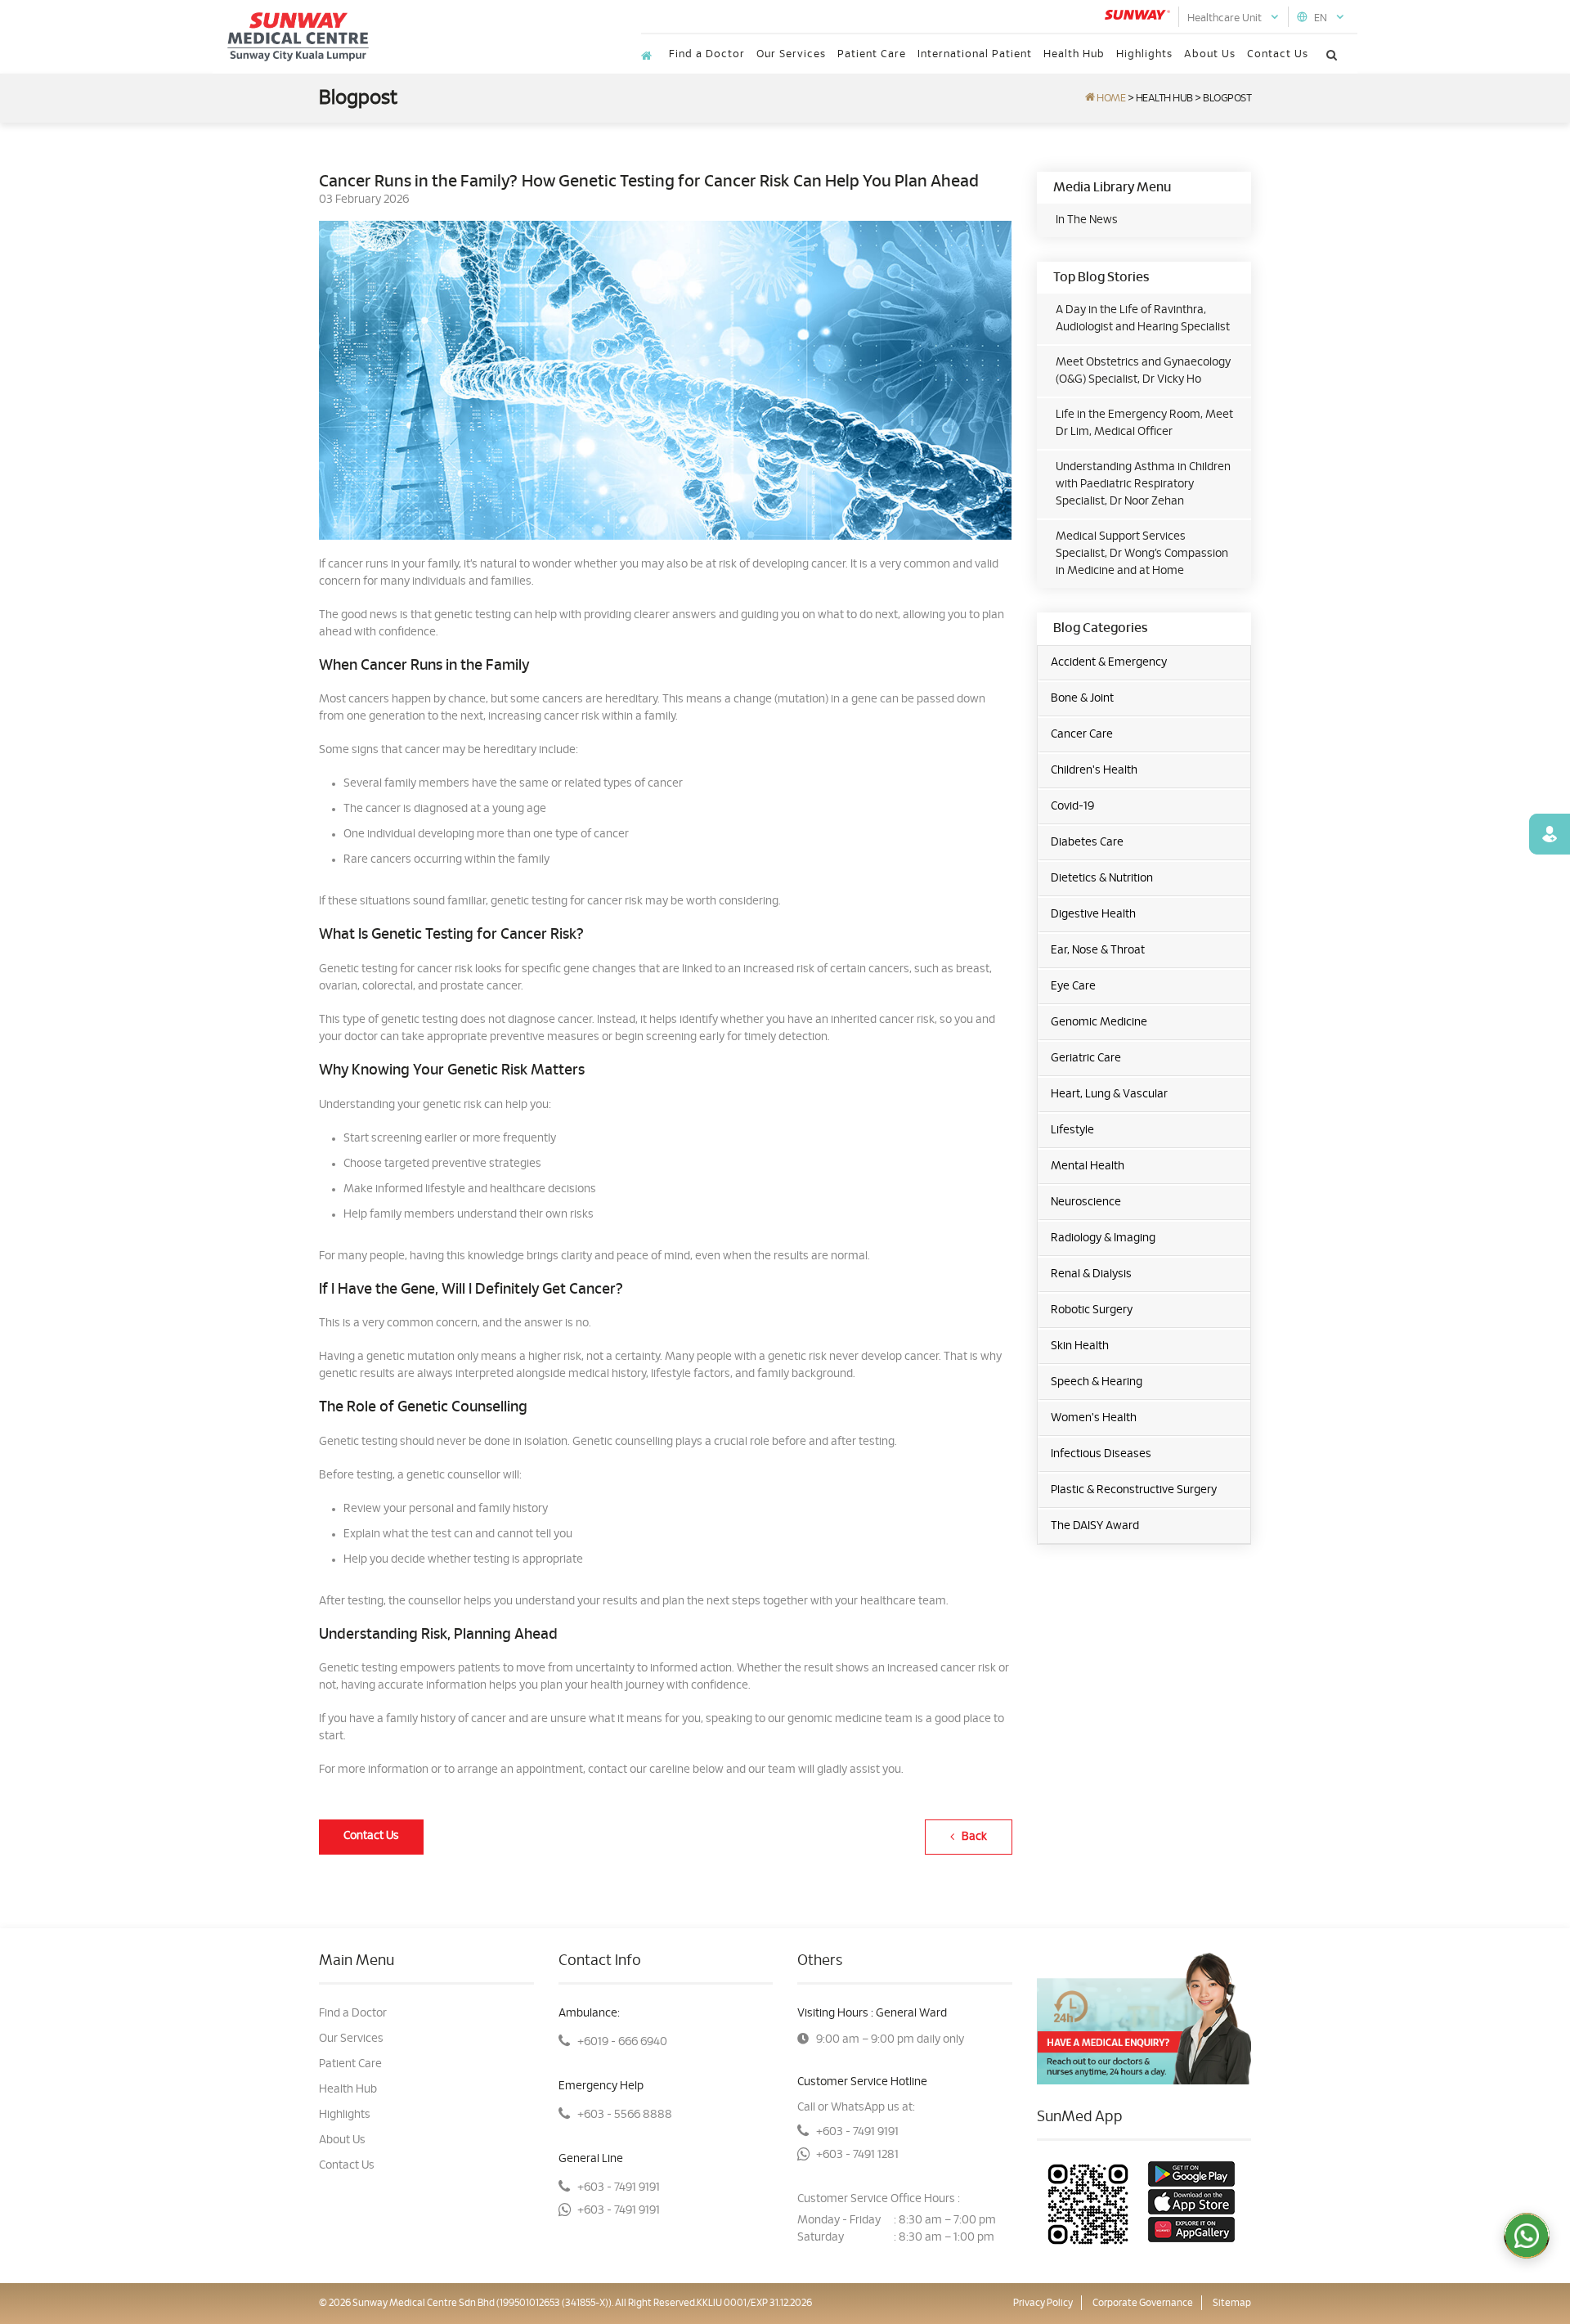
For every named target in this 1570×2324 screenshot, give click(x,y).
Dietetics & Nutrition (1102, 878)
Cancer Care (1082, 734)
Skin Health (1080, 1346)
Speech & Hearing (1097, 1382)
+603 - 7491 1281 (857, 2155)
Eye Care (1073, 986)
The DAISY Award (1095, 1526)
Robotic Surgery (1092, 1310)
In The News (1087, 220)
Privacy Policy (1043, 2303)
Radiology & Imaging (1103, 1238)
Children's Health (1094, 770)
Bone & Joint (1082, 698)
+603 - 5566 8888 (625, 2115)
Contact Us (1278, 54)
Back (971, 1837)
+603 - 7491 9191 (619, 2187)
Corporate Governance (1143, 2303)
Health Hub (1074, 54)
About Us (1210, 54)
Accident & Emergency (1109, 662)
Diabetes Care (1087, 842)
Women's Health (1094, 1418)
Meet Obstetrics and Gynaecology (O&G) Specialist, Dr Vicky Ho (1143, 371)
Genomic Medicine (1099, 1022)
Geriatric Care (1086, 1058)
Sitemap (1232, 2303)
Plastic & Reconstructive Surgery (1134, 1490)
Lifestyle (1072, 1130)
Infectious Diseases (1101, 1454)
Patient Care (872, 54)
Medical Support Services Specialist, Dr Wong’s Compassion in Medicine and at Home (1142, 554)
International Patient (975, 54)
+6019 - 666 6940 (622, 2042)
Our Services (791, 54)
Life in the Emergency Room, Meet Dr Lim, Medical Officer (1144, 423)
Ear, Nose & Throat (1098, 950)
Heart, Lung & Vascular (1109, 1094)
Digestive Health (1093, 914)
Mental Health (1088, 1166)
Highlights (1144, 54)
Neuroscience (1086, 1202)
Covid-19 (1072, 806)
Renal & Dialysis (1091, 1274)
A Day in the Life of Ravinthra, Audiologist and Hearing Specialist (1143, 319)
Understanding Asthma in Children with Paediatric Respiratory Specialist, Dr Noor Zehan (1143, 484)
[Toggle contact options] (1527, 2236)
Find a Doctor (707, 54)
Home (1110, 99)
